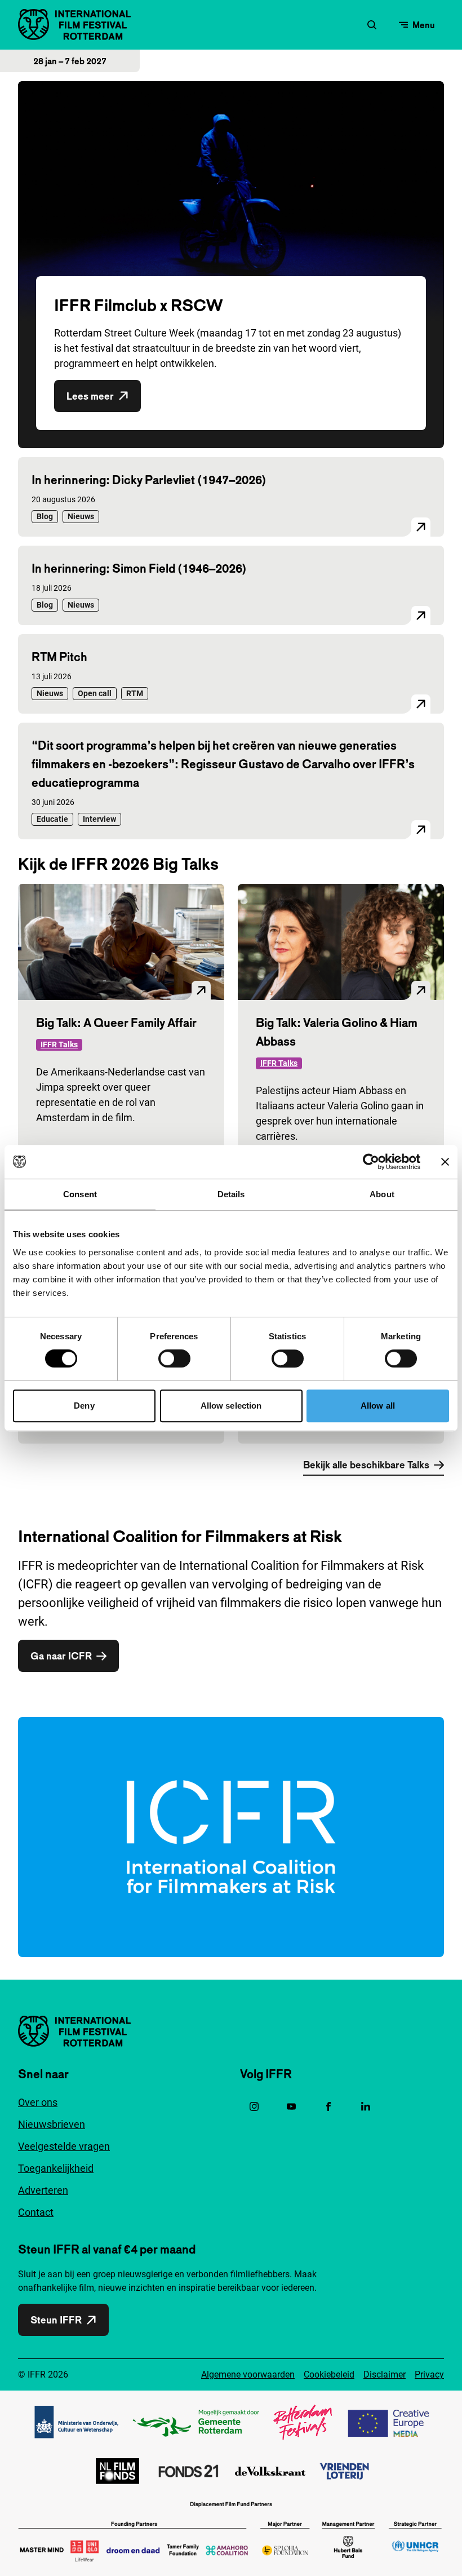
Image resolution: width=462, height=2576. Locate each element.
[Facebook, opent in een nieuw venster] (328, 2106)
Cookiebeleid (329, 2374)
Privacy (429, 2374)
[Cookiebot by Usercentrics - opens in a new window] (371, 1162)
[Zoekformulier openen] (372, 25)
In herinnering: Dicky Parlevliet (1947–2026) (149, 480)
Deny (84, 1406)
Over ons (38, 2102)
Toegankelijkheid (56, 2168)
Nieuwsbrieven (52, 2124)
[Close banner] (445, 1162)
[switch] (174, 1358)
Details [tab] (231, 1194)
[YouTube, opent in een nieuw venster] (291, 2106)
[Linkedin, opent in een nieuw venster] (366, 2106)
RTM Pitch (59, 657)
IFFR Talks (59, 1044)
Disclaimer (385, 2374)
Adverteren (43, 2190)
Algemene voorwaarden (248, 2374)
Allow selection (231, 1406)
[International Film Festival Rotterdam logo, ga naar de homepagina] (74, 25)
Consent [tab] (80, 1194)
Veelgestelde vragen (64, 2146)
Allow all (378, 1406)
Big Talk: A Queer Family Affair (116, 1023)
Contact (36, 2212)
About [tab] (382, 1194)
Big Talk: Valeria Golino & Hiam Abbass (337, 1032)
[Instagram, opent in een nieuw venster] (254, 2106)
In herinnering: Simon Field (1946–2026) (139, 568)
